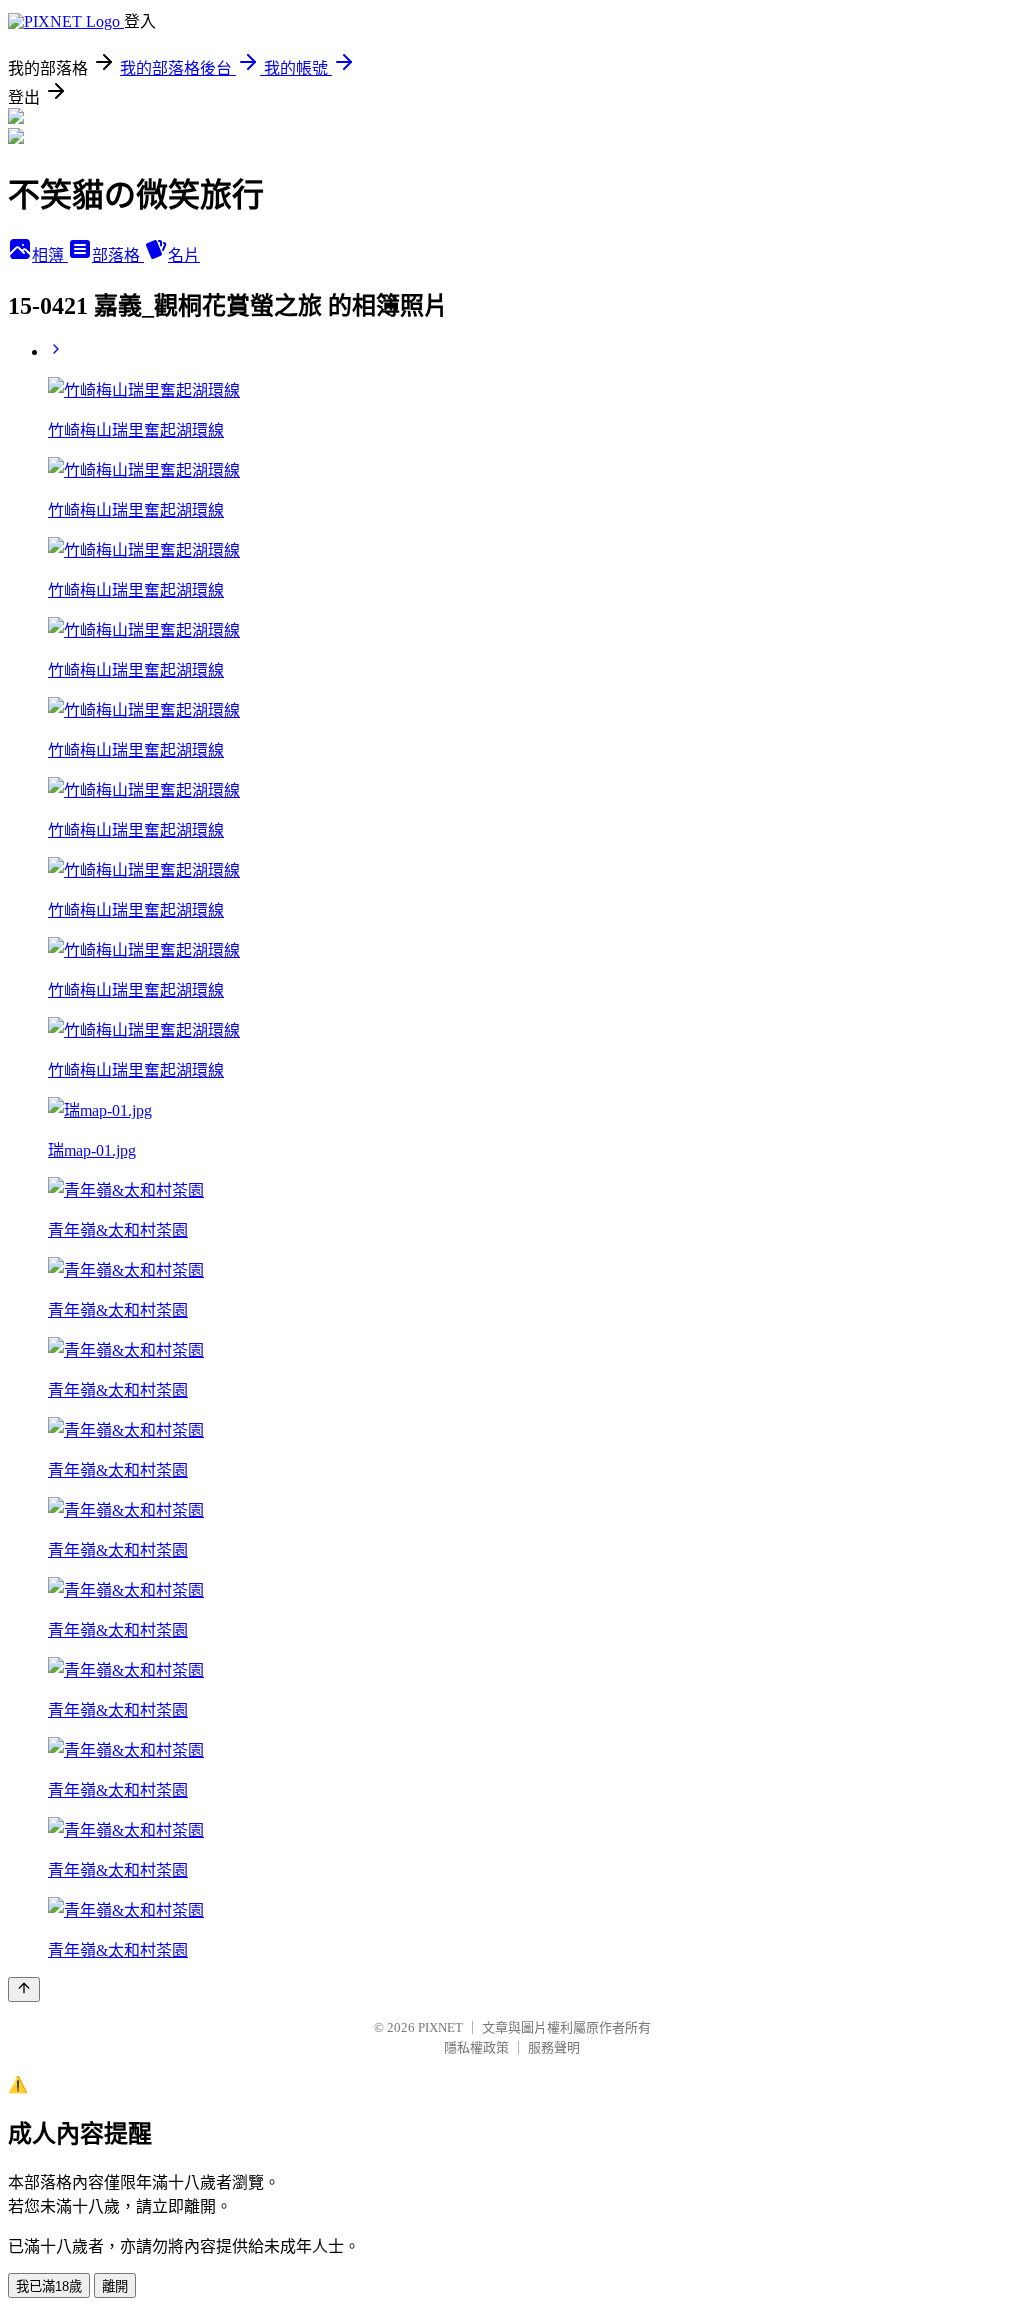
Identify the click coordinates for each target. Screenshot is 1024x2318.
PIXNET (440, 2027)
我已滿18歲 (49, 2286)
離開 (115, 2286)
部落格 (118, 255)
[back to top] (24, 1989)
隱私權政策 (476, 2047)
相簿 (50, 255)
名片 (184, 255)
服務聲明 (554, 2047)
